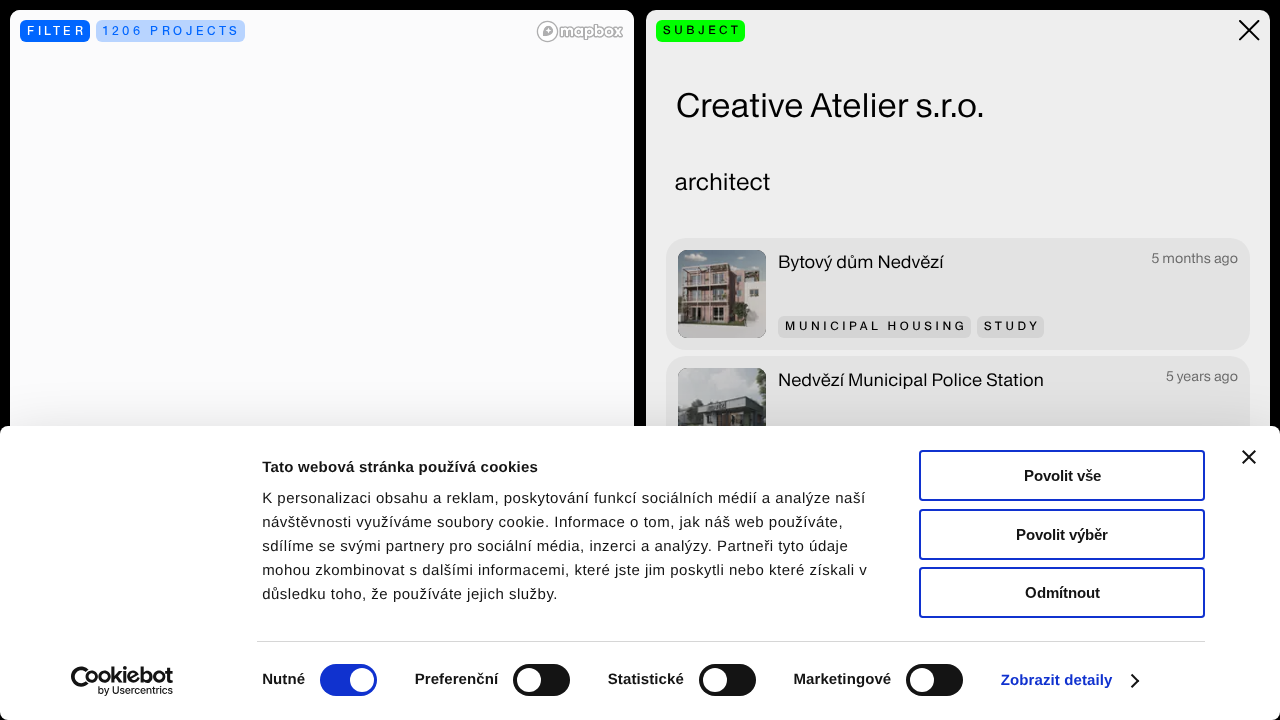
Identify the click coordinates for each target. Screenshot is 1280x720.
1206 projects (172, 30)
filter (57, 30)
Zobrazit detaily (1057, 680)
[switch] (541, 680)
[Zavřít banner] (1249, 457)
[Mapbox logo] (580, 31)
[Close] (1249, 30)
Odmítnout (1062, 592)
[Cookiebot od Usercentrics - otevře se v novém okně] (129, 681)
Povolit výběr (1062, 534)
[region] (322, 360)
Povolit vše (1062, 475)
